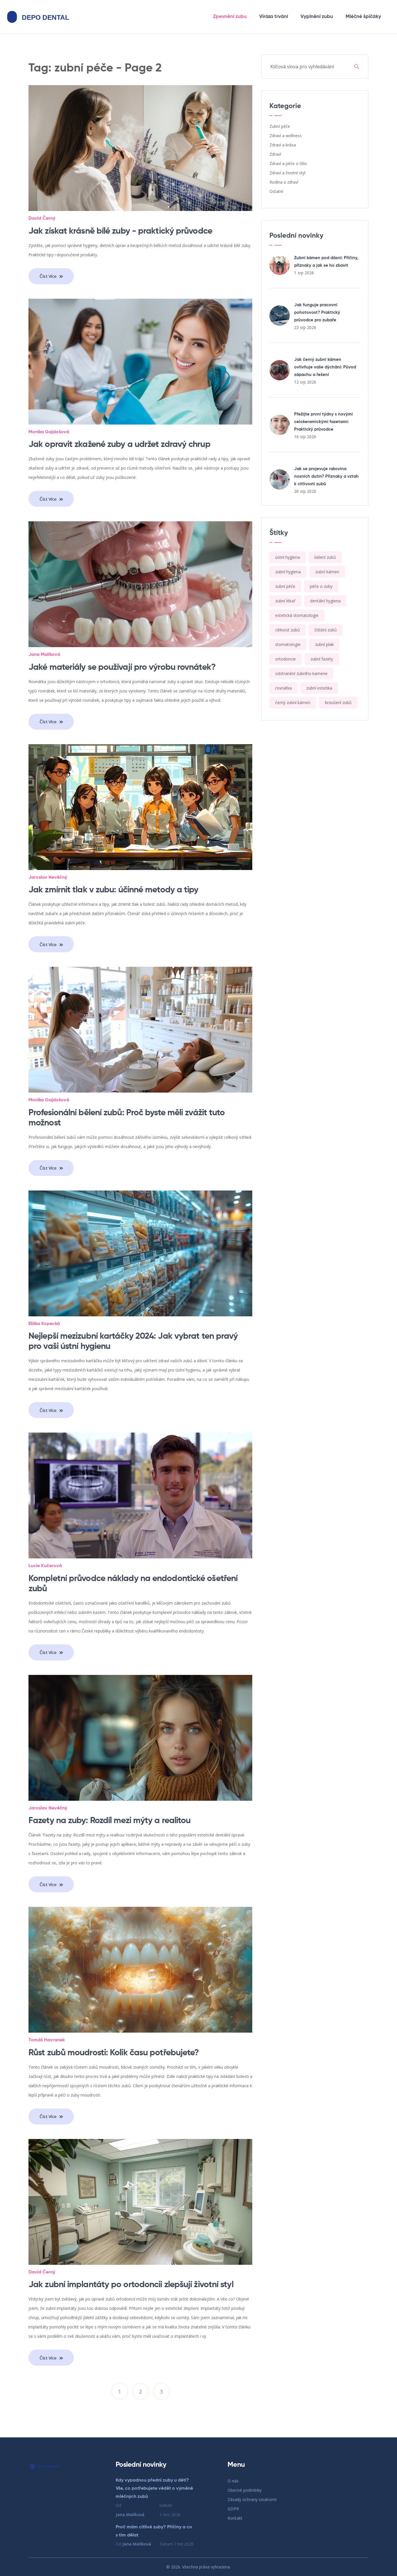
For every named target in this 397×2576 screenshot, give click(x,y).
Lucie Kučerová (45, 1566)
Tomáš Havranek (47, 2040)
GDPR (233, 2509)
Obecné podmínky (245, 2490)
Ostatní (276, 191)
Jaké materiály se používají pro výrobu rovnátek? (122, 667)
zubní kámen (327, 572)
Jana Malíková (44, 655)
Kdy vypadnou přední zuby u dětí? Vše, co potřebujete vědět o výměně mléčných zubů (154, 2489)
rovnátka (284, 688)
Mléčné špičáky (363, 17)
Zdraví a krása (283, 145)
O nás (233, 2481)
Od (130, 2510)
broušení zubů (338, 702)
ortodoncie (286, 659)
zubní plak (324, 644)
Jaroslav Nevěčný (48, 878)
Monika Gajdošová (49, 432)
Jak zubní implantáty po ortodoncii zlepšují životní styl (131, 2285)
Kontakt (235, 2518)
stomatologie (288, 644)
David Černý (42, 219)
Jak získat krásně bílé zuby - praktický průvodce (120, 231)
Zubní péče (280, 126)
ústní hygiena (288, 557)
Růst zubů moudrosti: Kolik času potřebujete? (114, 2053)
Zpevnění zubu (230, 17)
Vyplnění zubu (317, 17)
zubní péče (285, 586)
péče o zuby (321, 586)
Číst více (49, 276)
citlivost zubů (288, 630)
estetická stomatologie (297, 615)
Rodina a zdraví (284, 182)
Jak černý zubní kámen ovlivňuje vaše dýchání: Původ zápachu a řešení (325, 367)
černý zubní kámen (293, 702)
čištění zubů (326, 630)
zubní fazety (322, 659)
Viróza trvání (274, 17)
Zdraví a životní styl (287, 173)
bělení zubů (325, 557)
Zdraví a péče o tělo (288, 163)
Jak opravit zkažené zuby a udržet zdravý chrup (119, 445)
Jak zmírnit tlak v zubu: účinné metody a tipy (113, 890)
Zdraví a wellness (286, 136)
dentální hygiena (325, 601)
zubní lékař (285, 601)
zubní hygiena (288, 572)
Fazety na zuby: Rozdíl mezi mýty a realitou (109, 1821)
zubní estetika (319, 688)
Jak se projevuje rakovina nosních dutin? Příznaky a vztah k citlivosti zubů (326, 476)
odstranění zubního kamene (301, 673)
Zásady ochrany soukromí (252, 2499)
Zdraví (275, 154)
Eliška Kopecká (44, 1324)
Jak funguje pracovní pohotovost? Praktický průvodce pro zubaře (317, 313)
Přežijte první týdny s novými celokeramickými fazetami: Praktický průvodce (323, 422)
